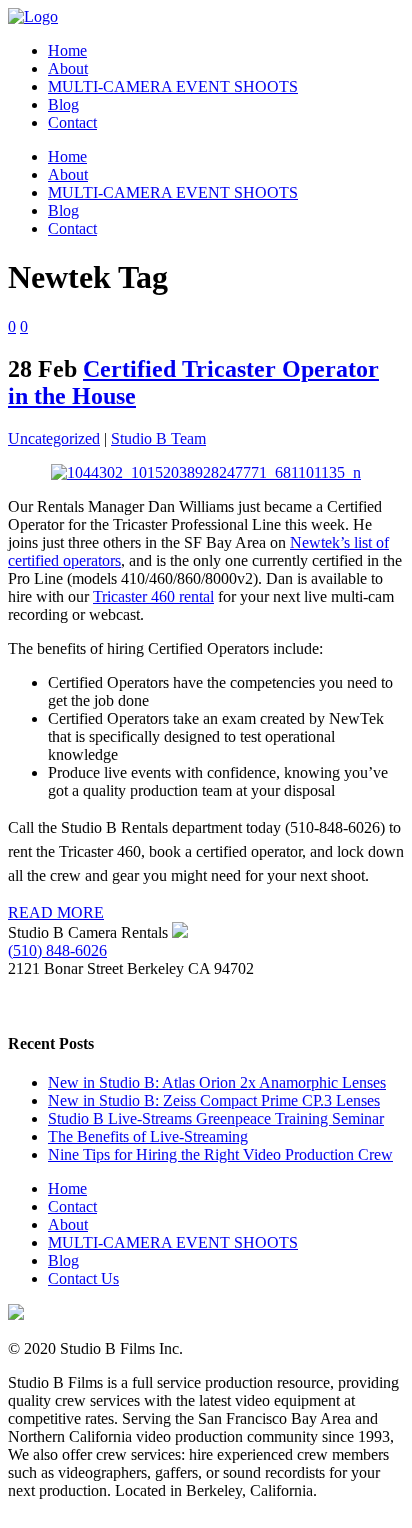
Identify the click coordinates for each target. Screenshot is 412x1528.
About (68, 1224)
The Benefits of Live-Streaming (148, 1136)
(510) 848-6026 (57, 950)
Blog (63, 1260)
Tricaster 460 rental (153, 596)
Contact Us (83, 1278)
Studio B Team (158, 438)
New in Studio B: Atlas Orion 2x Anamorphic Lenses (217, 1082)
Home (67, 1188)
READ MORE (56, 912)
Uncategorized (54, 438)
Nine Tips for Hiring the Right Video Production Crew (220, 1154)
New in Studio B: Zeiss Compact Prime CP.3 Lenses (214, 1100)
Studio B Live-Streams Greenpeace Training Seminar (216, 1118)
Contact (72, 1206)
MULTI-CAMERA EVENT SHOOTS (173, 1242)
